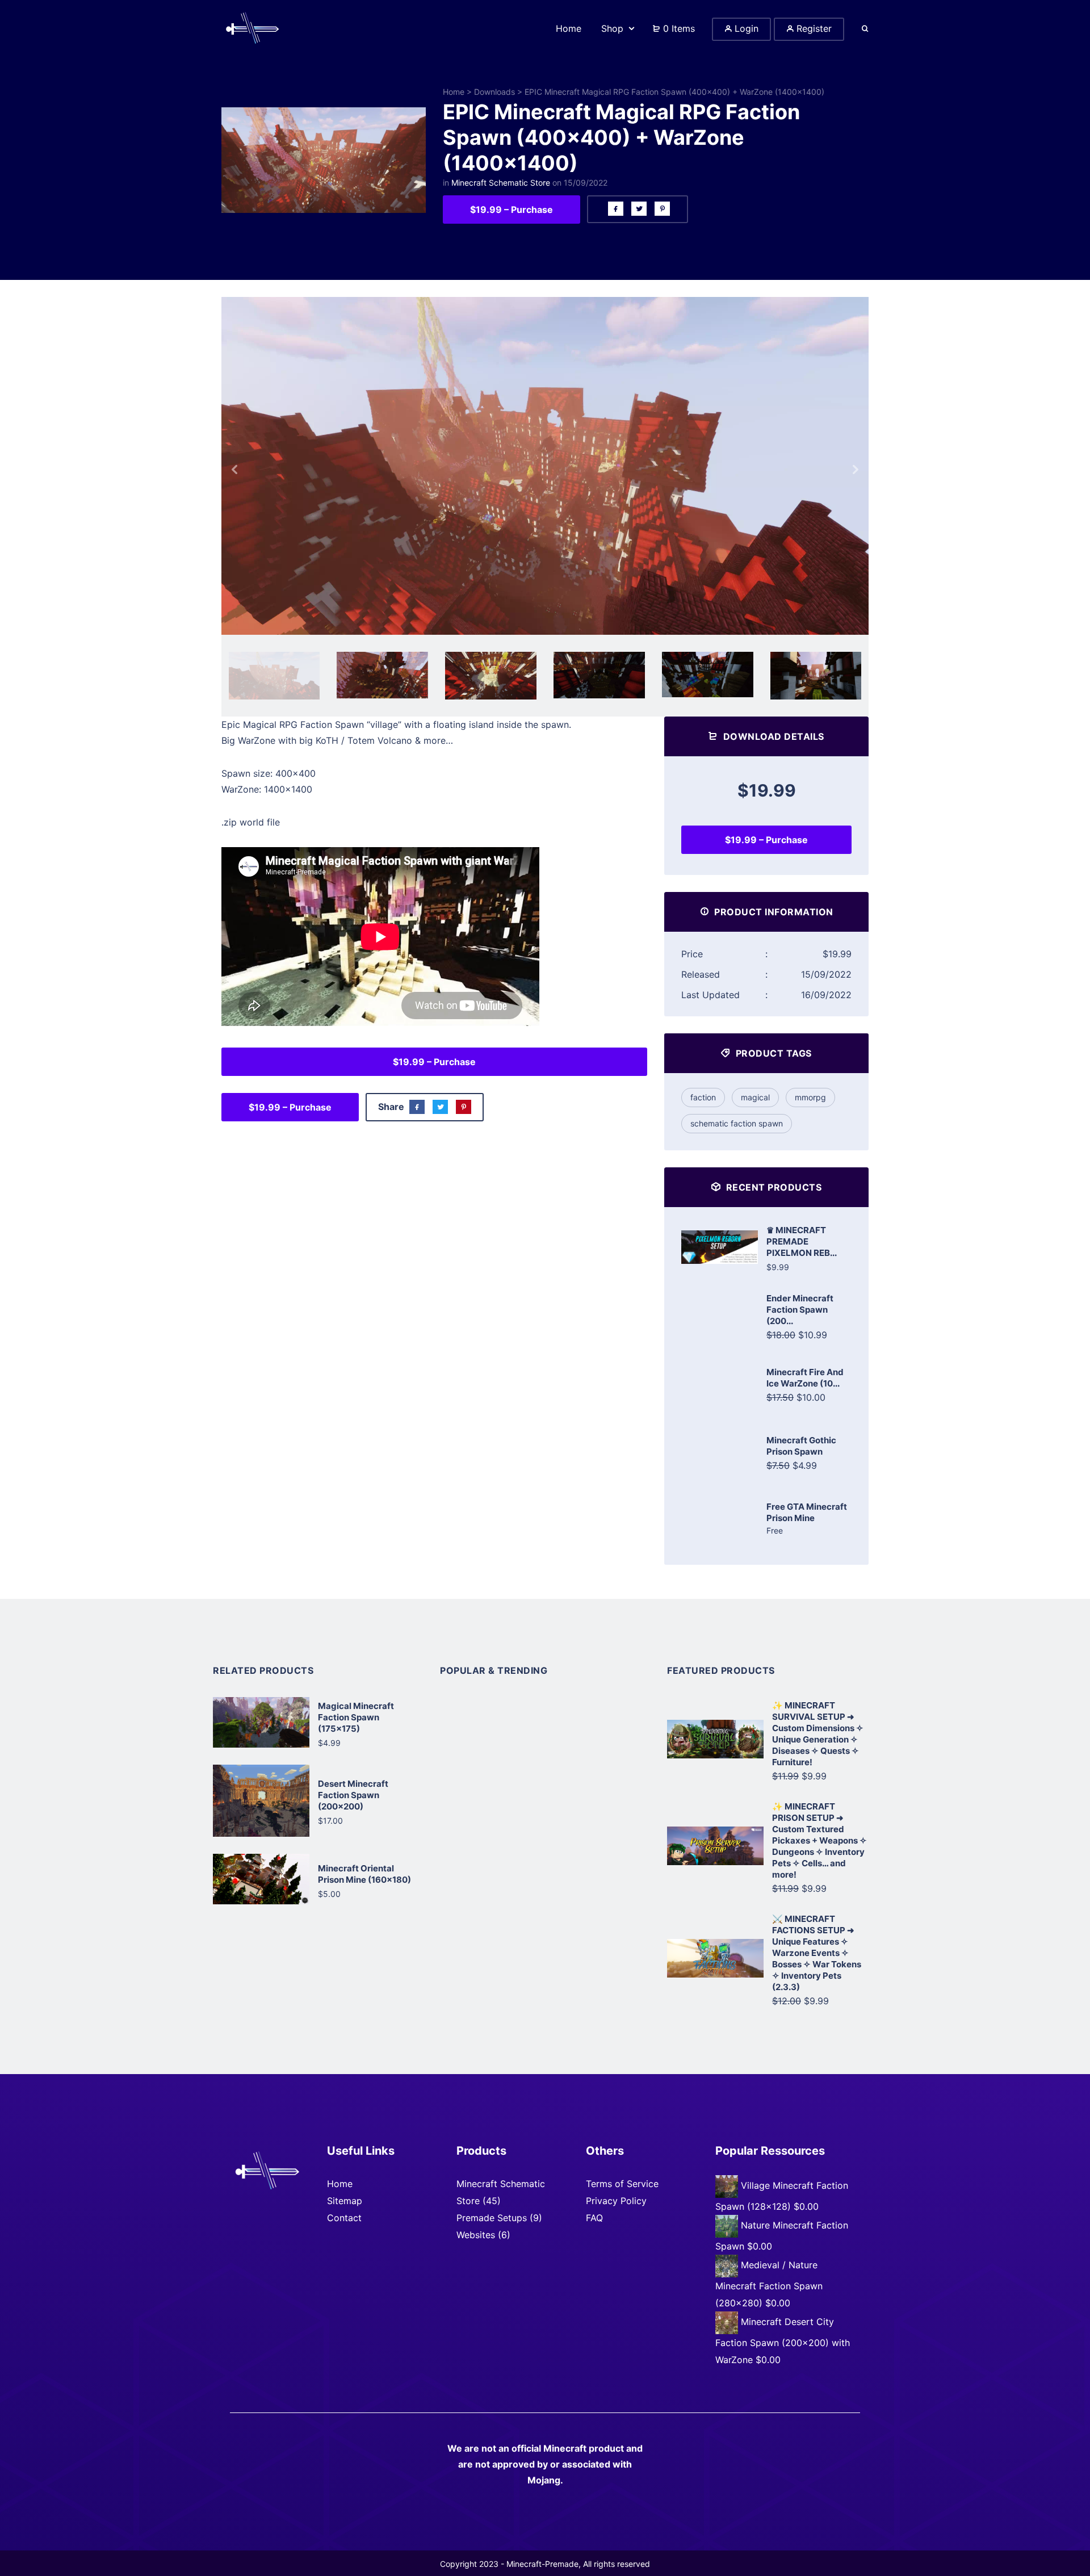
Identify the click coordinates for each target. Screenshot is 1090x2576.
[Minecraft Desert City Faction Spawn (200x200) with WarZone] (728, 2322)
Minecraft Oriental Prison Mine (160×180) (364, 1874)
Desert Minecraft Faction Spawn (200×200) (353, 1795)
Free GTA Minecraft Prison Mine (807, 1512)
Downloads (494, 92)
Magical (755, 1097)
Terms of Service (622, 2184)
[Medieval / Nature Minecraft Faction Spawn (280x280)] (728, 2265)
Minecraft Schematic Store (501, 183)
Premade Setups (492, 2218)
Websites (476, 2235)
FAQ (594, 2218)
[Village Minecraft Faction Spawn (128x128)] (728, 2186)
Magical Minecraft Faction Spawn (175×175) (356, 1717)
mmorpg (810, 1097)
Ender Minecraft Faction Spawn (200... (800, 1310)
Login (745, 28)
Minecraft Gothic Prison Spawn (801, 1446)
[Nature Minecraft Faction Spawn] (728, 2226)
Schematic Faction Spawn (737, 1123)
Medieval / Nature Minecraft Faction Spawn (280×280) (769, 2284)
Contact (344, 2218)
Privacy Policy (616, 2201)
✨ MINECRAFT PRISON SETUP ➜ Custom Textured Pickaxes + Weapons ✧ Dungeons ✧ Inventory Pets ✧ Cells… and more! (819, 1840)
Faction (703, 1097)
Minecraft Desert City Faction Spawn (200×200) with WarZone (783, 2341)
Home (454, 92)
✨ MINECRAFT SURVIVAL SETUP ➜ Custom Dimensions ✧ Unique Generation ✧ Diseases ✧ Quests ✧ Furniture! (818, 1734)
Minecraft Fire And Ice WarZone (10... (805, 1378)
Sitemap (345, 2201)
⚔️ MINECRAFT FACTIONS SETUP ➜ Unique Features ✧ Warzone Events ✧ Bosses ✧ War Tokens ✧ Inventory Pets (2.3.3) (817, 1953)
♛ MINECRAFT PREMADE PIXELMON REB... (802, 1241)
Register (813, 28)
